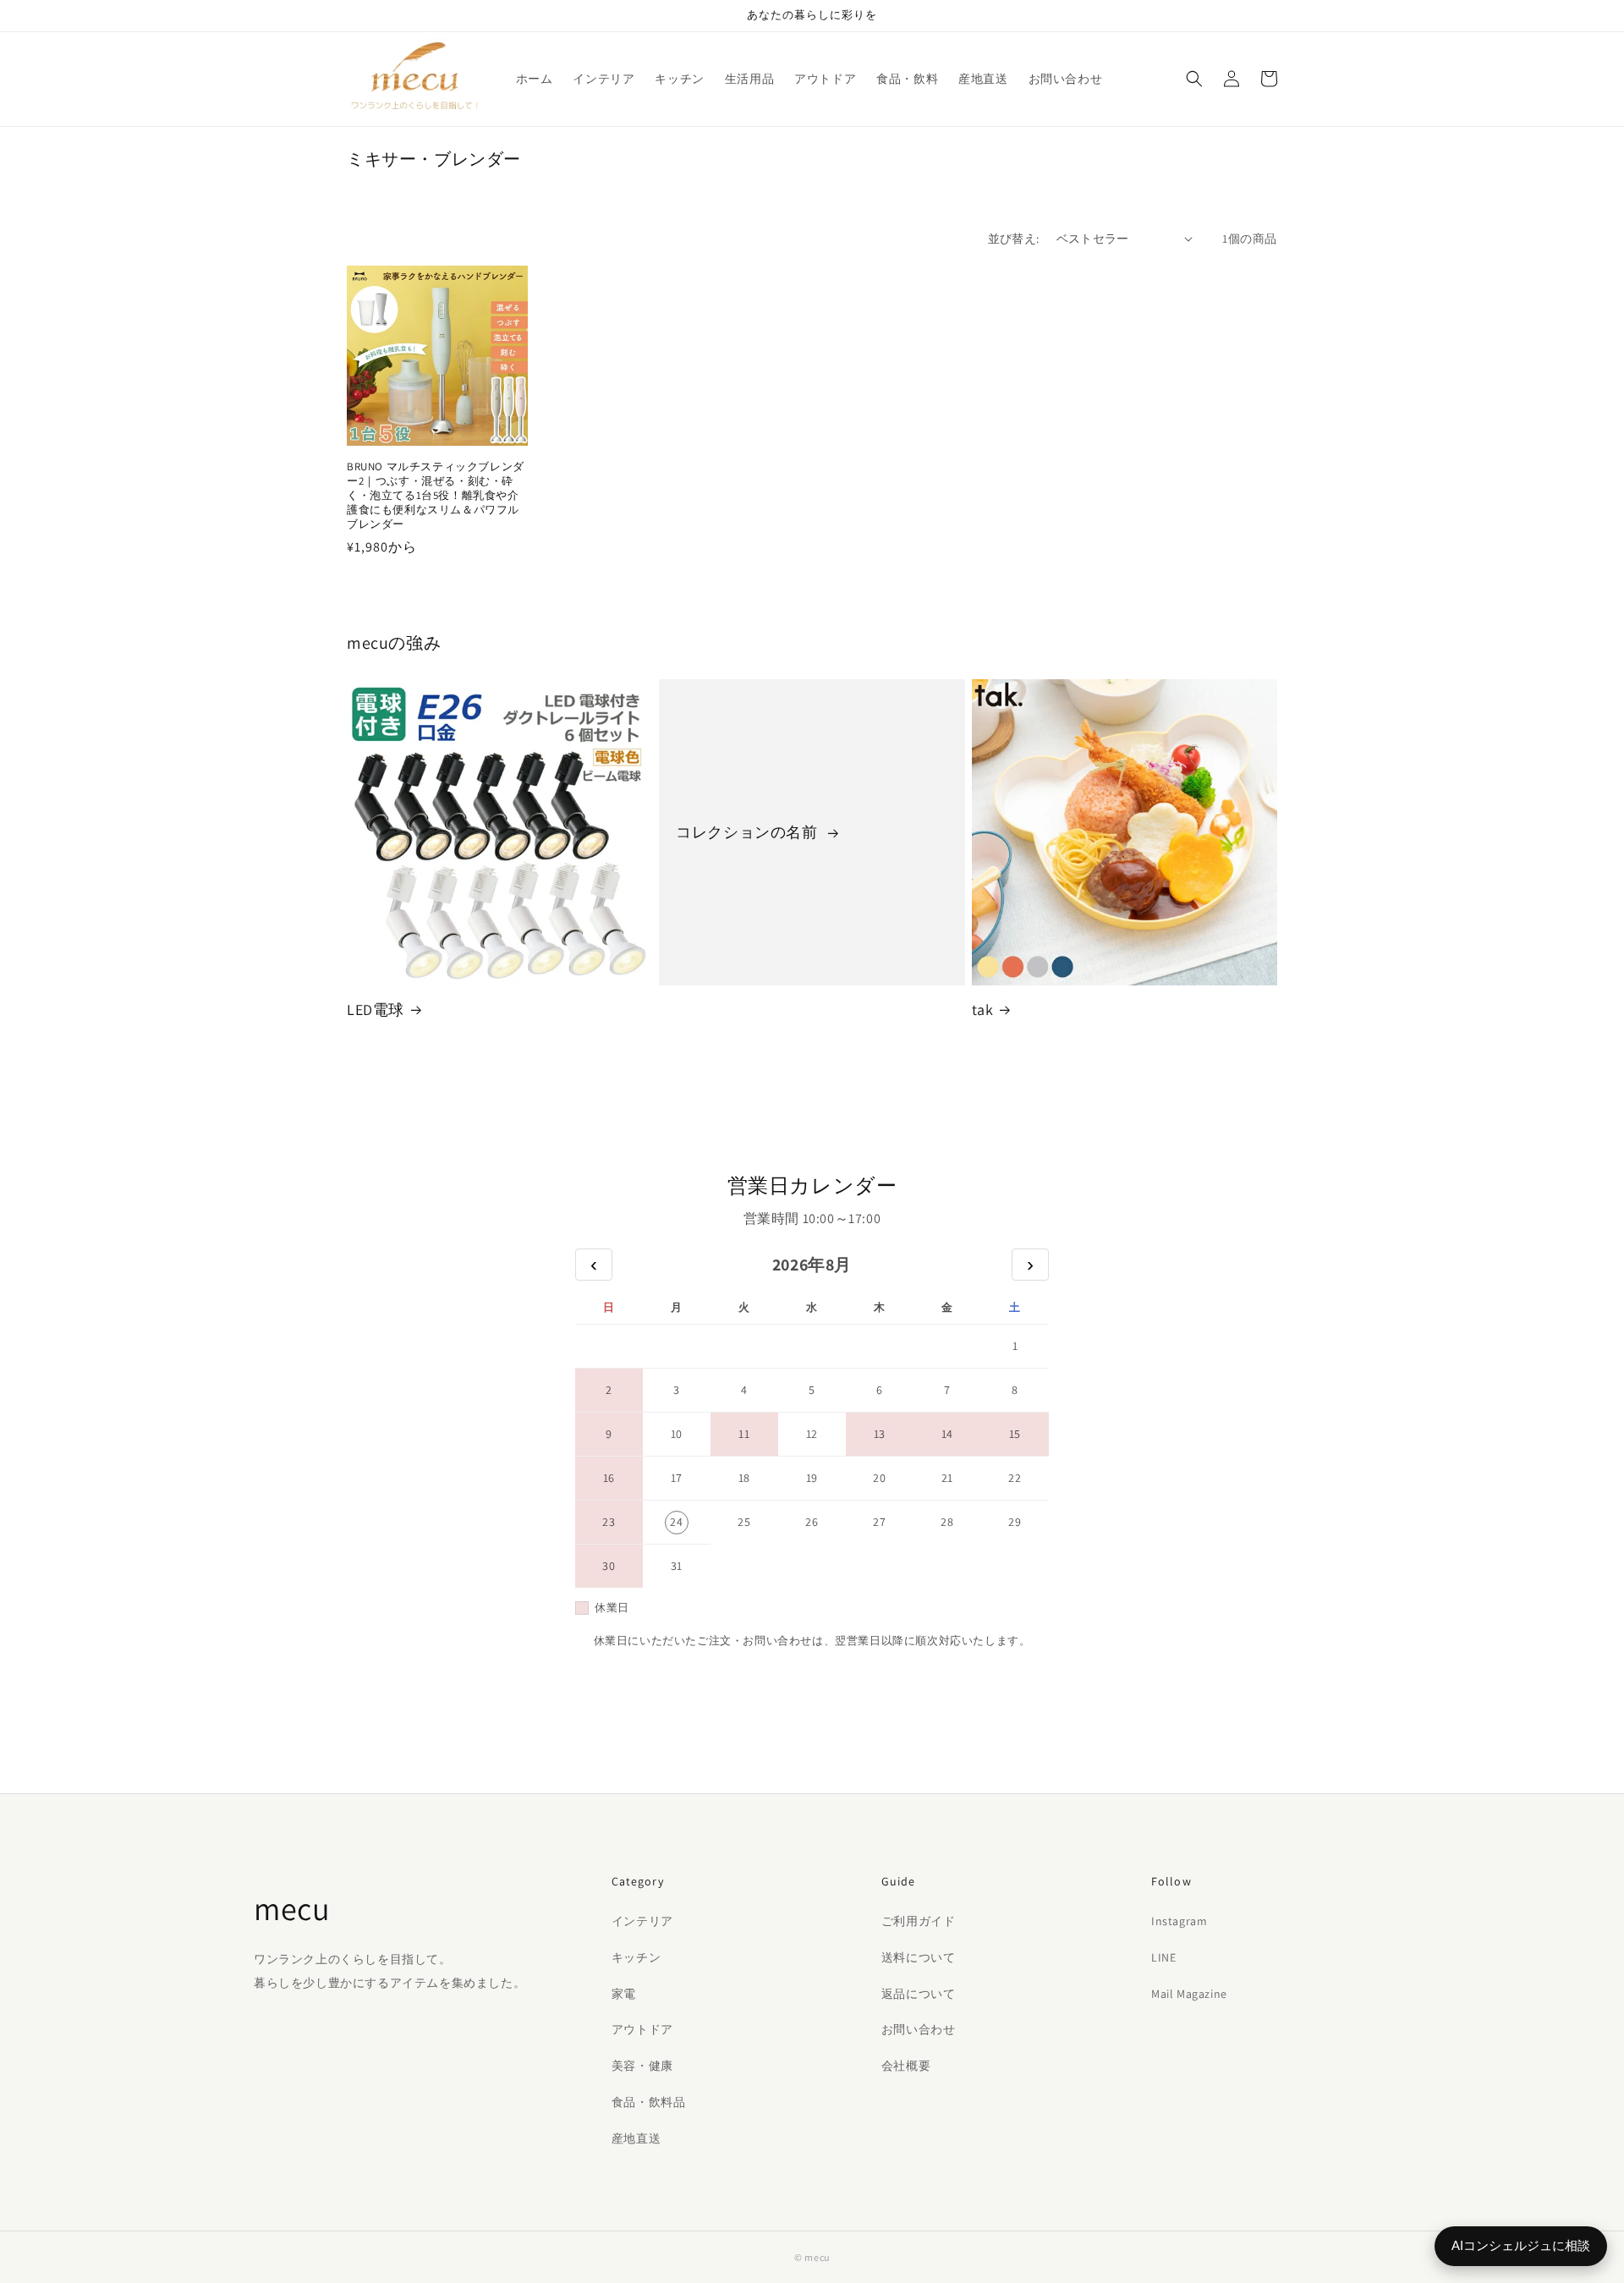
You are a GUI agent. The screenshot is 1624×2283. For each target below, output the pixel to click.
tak (983, 1010)
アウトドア (642, 2029)
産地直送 (636, 2138)
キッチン (636, 1957)
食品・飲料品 (649, 2102)
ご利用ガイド (919, 1921)
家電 (624, 1994)
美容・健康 (642, 2066)
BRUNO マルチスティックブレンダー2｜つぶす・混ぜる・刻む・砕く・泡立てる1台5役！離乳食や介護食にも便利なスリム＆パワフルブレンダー (436, 496)
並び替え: (1014, 239)
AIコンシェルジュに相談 (1521, 2245)
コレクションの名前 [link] (749, 832)
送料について (919, 1957)
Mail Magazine (1189, 1994)
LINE (1163, 1957)
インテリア (642, 1921)
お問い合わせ (919, 2029)
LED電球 (376, 1010)
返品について (919, 1994)
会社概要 (906, 2066)
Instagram (1179, 1921)
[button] (1194, 79)
